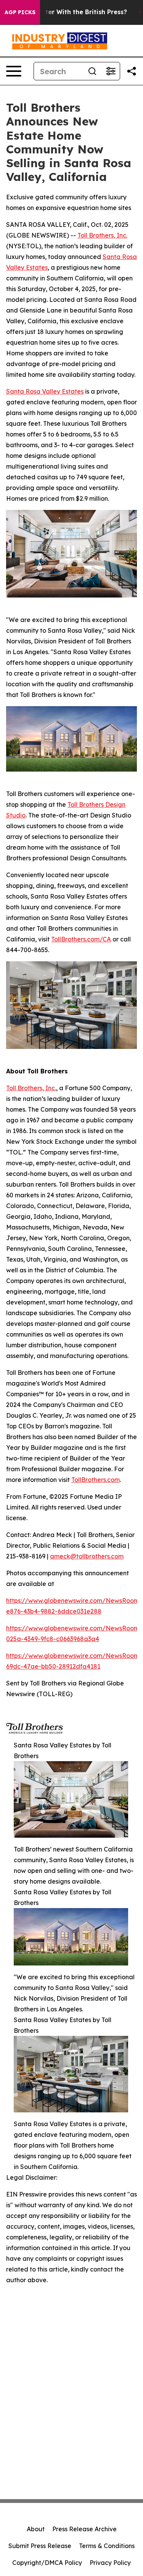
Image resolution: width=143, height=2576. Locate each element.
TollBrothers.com (96, 1480)
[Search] (92, 71)
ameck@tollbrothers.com (87, 1556)
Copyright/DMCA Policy (47, 2563)
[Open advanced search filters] (111, 71)
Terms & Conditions (107, 2546)
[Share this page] (132, 71)
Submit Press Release (40, 2546)
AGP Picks (20, 12)
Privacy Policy (110, 2563)
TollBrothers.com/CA (81, 939)
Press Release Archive (84, 2529)
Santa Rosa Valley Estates (45, 391)
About (36, 2529)
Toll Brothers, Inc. (102, 235)
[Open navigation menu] (14, 71)
